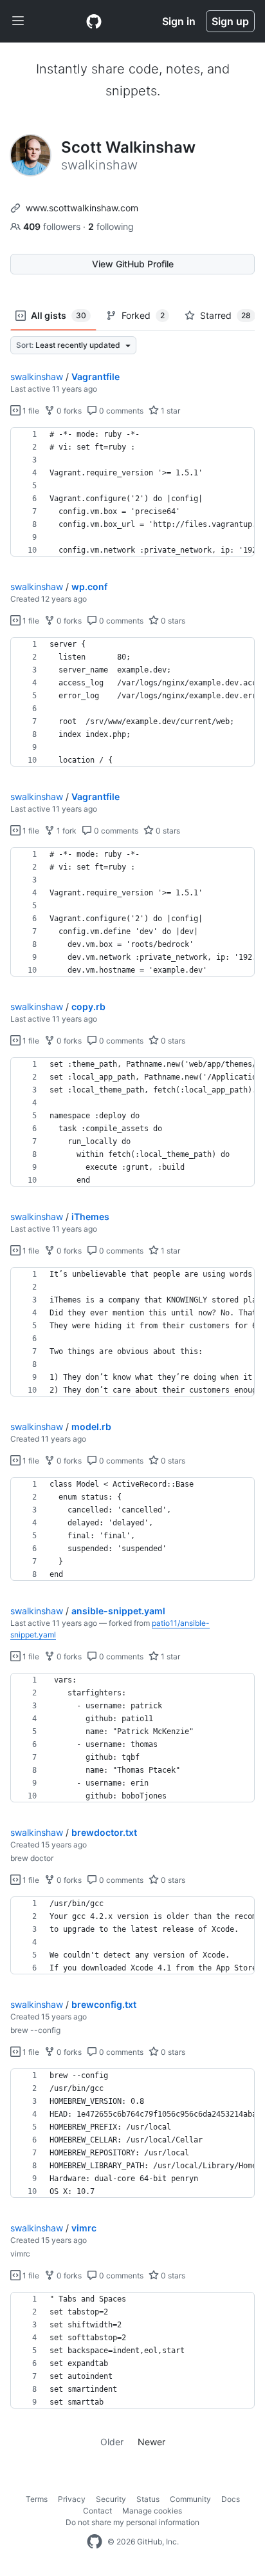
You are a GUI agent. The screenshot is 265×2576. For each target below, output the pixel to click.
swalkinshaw (37, 377)
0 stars (172, 621)
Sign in (179, 21)
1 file (30, 411)
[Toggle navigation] (18, 21)
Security (111, 2499)
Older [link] (112, 2442)
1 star (169, 411)
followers (53, 226)
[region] (132, 492)
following (111, 226)
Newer (151, 2442)
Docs (231, 2499)
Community (190, 2499)
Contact (97, 2511)
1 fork (66, 831)
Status (148, 2499)
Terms (37, 2499)
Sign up (230, 21)
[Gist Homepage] (94, 21)
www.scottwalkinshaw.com (82, 208)
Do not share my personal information (132, 2522)
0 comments (120, 411)
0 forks (68, 411)
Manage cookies (152, 2511)
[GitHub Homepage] (95, 2542)
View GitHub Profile (133, 264)
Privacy (72, 2499)
